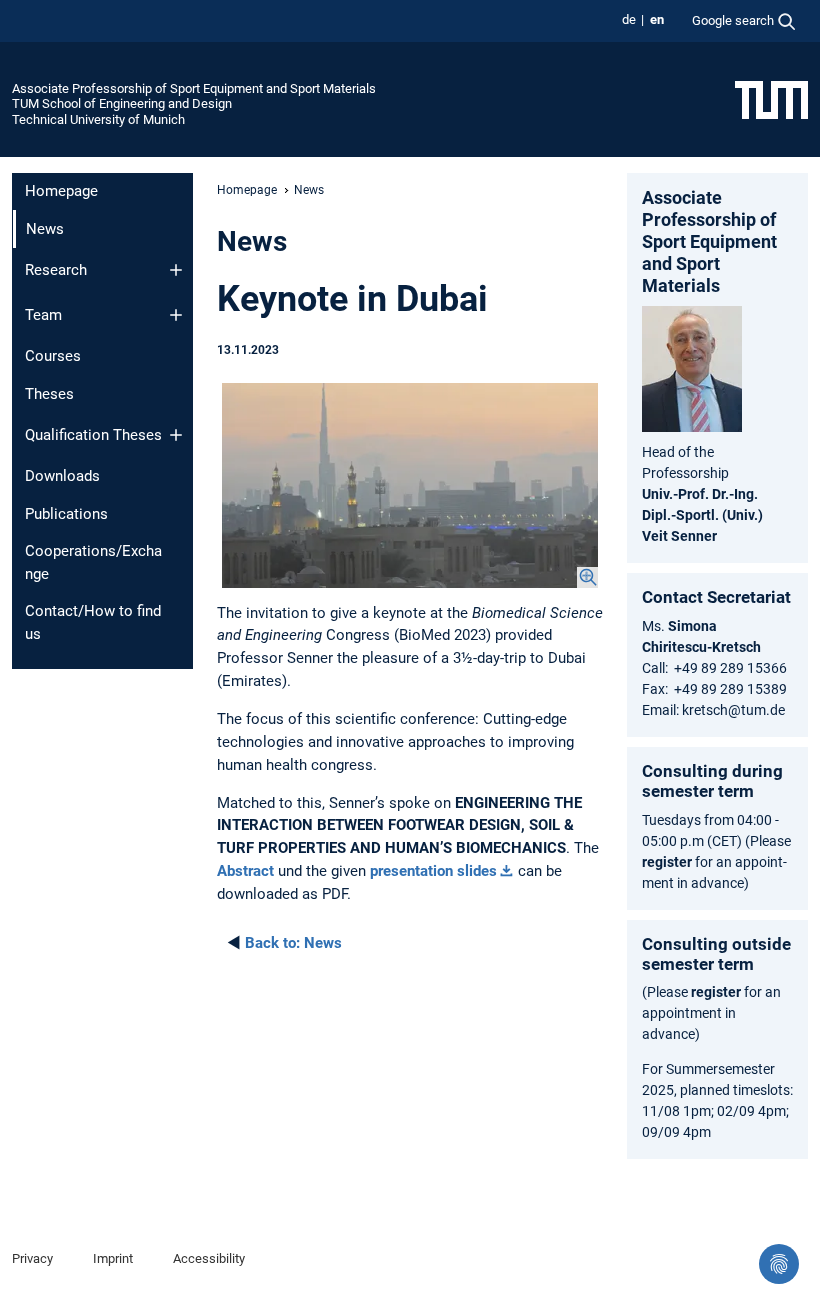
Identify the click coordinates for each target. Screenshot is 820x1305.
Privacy (32, 1258)
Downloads (62, 476)
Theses (49, 394)
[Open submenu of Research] (176, 270)
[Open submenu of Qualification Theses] (176, 435)
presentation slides (433, 871)
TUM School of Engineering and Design (122, 103)
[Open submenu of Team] (176, 315)
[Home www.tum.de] (771, 99)
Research (56, 270)
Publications (66, 514)
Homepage (61, 191)
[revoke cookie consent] (779, 1264)
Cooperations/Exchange (93, 562)
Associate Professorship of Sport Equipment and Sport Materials (194, 88)
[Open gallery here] (410, 485)
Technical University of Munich (98, 119)
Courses (53, 356)
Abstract (245, 871)
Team (43, 315)
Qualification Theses (93, 435)
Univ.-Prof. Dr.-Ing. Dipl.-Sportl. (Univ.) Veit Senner (702, 515)
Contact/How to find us (93, 622)
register (667, 862)
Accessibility (209, 1258)
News (293, 943)
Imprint (113, 1258)
